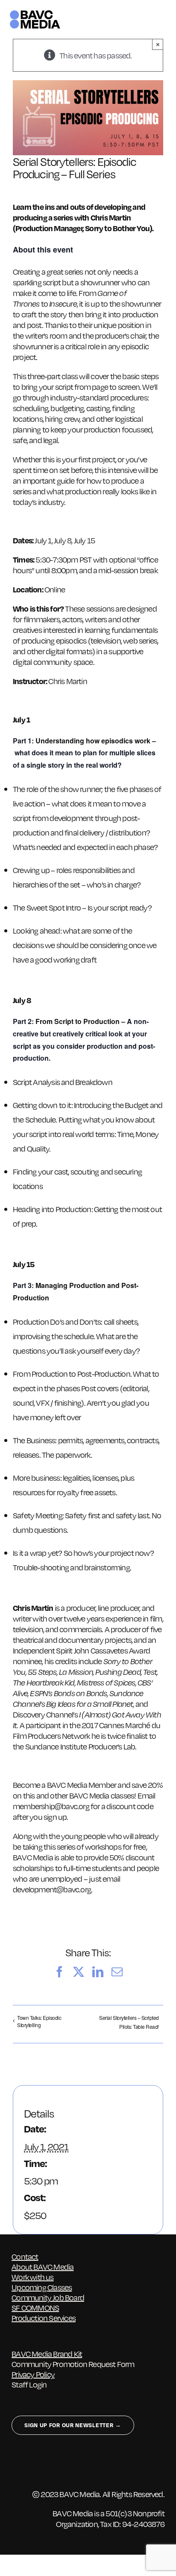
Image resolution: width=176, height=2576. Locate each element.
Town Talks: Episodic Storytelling (39, 2021)
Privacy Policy (33, 2374)
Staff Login (29, 2384)
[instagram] (49, 2466)
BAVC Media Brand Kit (47, 2354)
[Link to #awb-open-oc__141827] (162, 20)
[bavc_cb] (35, 13)
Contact (25, 2256)
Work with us (32, 2277)
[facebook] (16, 2466)
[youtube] (82, 2466)
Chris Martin (67, 681)
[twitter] (32, 2466)
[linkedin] (66, 2466)
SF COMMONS (35, 2308)
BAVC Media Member (82, 1785)
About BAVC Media (43, 2267)
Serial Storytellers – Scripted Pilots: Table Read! (129, 2022)
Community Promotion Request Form (73, 2364)
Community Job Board (48, 2297)
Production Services (44, 2318)
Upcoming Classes (42, 2287)
